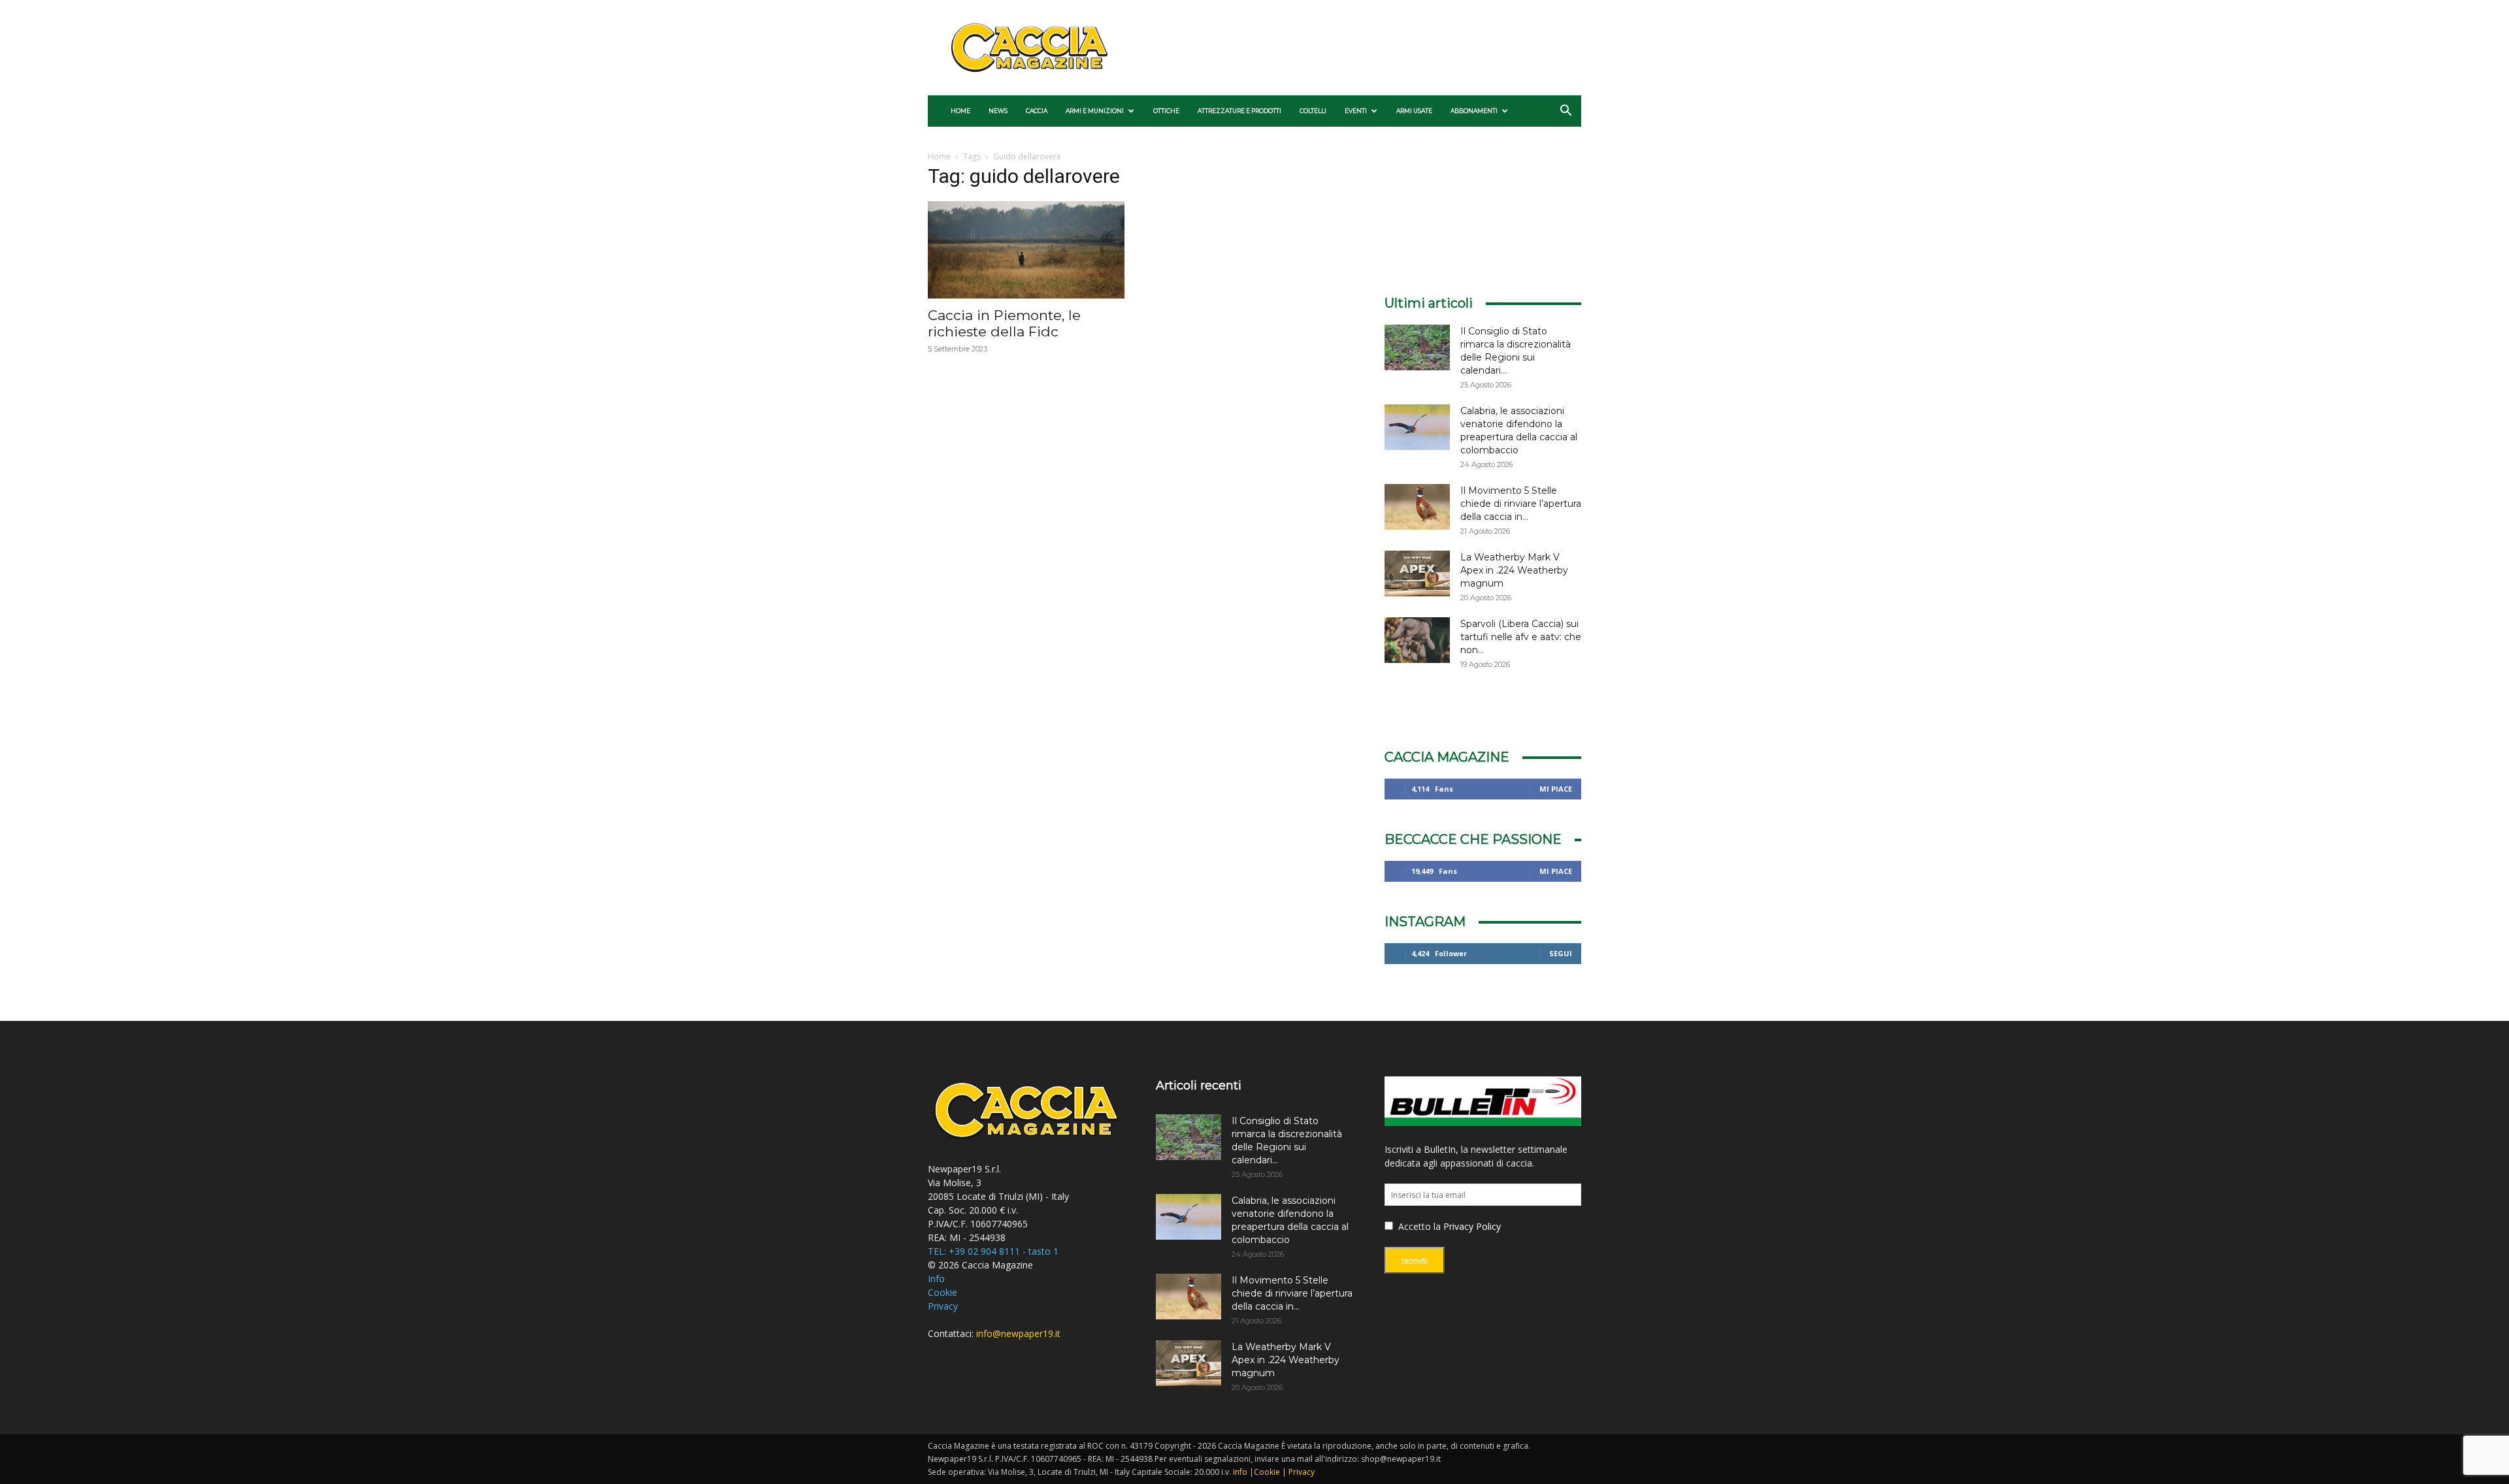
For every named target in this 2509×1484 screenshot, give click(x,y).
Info (936, 1279)
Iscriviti (1415, 1261)
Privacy (943, 1306)
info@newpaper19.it (1018, 1333)
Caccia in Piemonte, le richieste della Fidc (1004, 323)
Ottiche (1166, 111)
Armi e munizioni (1095, 111)
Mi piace (1556, 789)
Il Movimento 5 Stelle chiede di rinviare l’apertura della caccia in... (1521, 504)
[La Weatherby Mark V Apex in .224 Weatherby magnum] (1417, 573)
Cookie (943, 1292)
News (998, 111)
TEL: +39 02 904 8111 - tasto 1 (993, 1251)
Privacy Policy (1472, 1226)
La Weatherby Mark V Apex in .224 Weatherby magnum (1514, 570)
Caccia (1037, 111)
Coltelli (1313, 111)
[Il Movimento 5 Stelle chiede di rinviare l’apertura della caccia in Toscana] (1417, 507)
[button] (1566, 112)
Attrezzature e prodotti (1239, 111)
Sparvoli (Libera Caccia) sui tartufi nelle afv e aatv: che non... (1521, 637)
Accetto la (1418, 1226)
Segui (1561, 953)
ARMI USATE (1414, 111)
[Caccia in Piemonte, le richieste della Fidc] (1026, 250)
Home (960, 111)
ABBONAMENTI (1474, 111)
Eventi (1356, 111)
